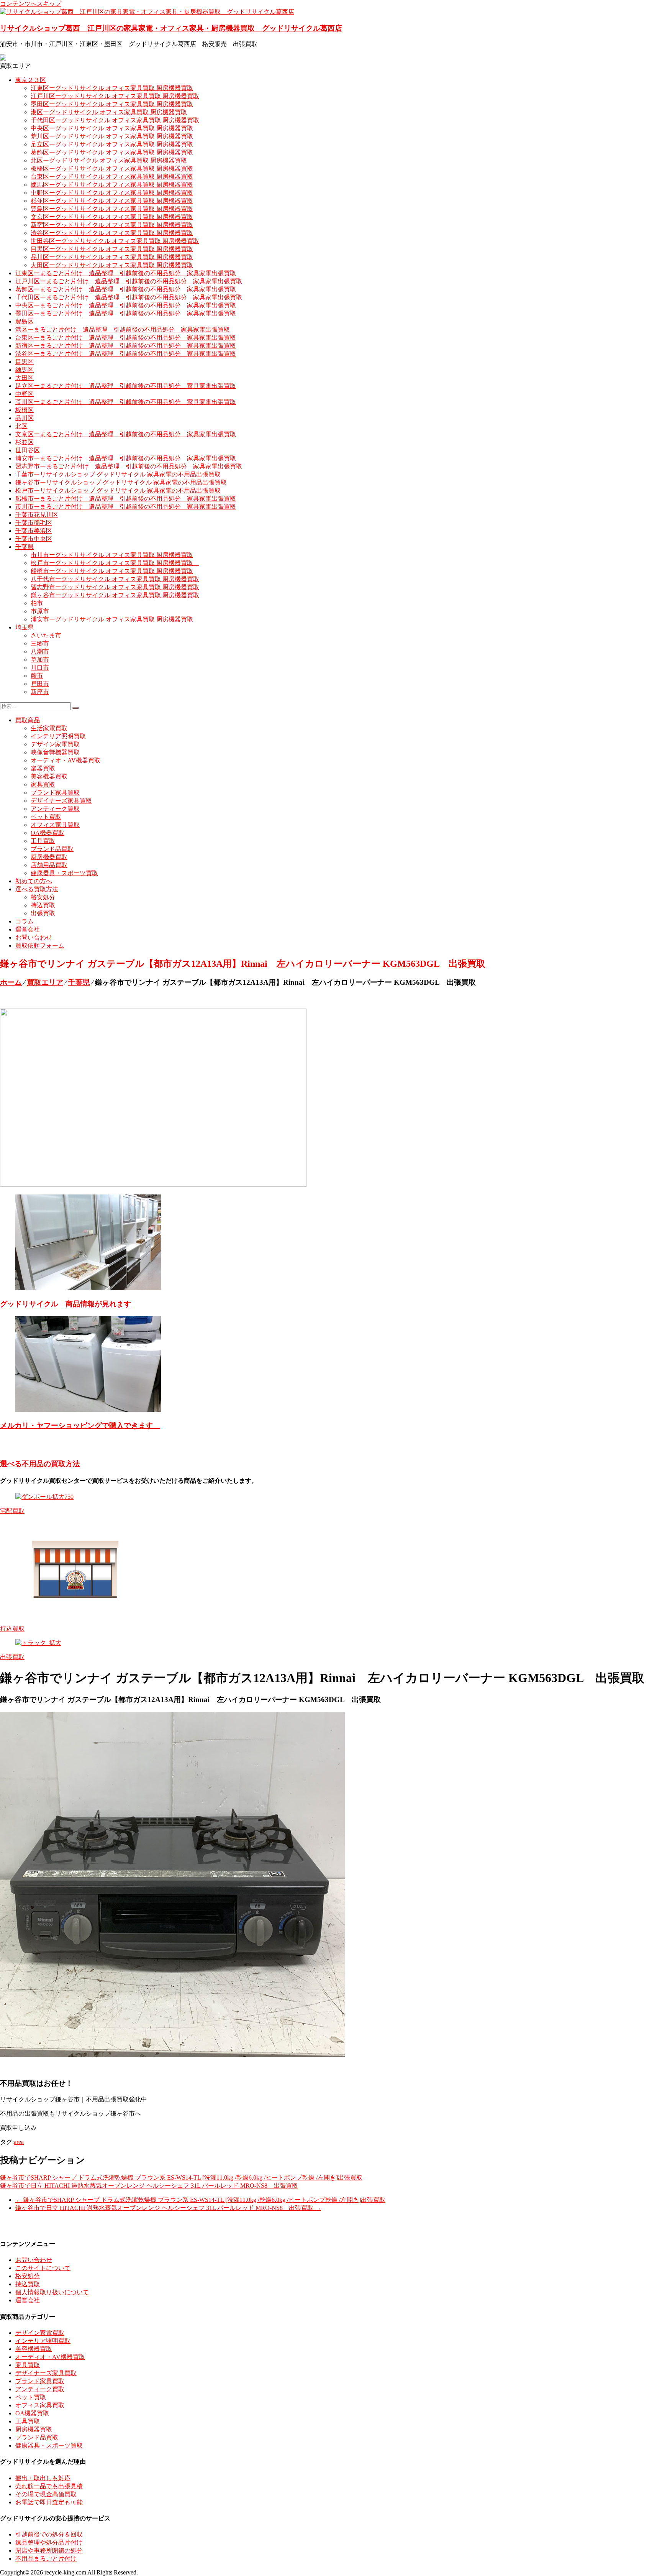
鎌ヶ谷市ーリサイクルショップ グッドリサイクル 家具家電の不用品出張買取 (121, 482)
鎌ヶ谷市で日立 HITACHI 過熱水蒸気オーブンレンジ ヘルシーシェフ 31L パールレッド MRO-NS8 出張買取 (149, 2186)
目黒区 (25, 362)
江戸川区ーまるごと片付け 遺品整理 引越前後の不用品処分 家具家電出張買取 (129, 281)
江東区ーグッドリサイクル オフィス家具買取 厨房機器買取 (112, 88)
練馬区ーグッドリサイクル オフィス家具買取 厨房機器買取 (112, 185)
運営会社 (28, 929)
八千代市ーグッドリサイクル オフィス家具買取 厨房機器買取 (115, 579)
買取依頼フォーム (40, 945)
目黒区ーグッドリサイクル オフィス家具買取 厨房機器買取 (112, 249)
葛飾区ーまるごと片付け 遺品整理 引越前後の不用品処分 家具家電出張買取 (126, 289)
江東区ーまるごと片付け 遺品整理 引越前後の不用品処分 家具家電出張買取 (126, 273)
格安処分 (43, 897)
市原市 (40, 611)
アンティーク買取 (55, 809)
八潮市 (40, 651)
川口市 (40, 668)
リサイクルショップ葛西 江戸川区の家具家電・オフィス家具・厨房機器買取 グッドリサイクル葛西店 (171, 28)
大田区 (25, 378)
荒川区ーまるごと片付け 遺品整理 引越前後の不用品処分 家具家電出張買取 (126, 402)
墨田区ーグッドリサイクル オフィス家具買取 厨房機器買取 (112, 104)
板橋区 (25, 410)
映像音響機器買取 (55, 752)
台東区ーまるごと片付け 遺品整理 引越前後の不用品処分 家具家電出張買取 (126, 338)
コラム (25, 921)
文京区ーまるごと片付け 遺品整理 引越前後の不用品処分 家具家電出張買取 (126, 434)
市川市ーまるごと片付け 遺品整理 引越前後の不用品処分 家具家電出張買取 (126, 507)
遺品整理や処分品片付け (49, 2542)
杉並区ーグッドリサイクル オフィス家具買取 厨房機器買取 (112, 201)
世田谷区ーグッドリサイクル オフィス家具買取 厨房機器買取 (115, 241)
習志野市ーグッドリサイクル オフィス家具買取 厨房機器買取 (115, 587)
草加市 (40, 660)
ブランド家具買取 (55, 793)
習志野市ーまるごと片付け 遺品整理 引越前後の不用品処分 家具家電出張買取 (129, 466)
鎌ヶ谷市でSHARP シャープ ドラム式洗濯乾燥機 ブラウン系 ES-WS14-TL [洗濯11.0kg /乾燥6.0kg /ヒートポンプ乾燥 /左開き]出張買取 (181, 2178)
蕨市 (37, 676)
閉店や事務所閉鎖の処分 (49, 2551)
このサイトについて (43, 2268)
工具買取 (43, 841)
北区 (21, 426)
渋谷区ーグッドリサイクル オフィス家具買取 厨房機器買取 (112, 233)
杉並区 (25, 442)
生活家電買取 (49, 728)
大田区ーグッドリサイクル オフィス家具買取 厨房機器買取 (112, 265)
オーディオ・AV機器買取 (66, 760)
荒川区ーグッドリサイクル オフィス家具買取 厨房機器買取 (112, 136)
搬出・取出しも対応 (43, 2478)
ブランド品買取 (52, 849)
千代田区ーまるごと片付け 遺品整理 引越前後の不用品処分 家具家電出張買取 (129, 297)
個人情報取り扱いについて (52, 2292)
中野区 (25, 394)
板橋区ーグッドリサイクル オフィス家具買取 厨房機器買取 (112, 168)
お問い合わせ (34, 937)
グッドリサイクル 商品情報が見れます (66, 1304)
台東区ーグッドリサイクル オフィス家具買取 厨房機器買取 (112, 177)
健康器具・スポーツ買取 (64, 873)
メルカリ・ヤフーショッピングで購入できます (80, 1425)
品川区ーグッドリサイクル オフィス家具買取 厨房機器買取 (112, 257)
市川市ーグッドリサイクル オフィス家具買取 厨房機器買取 (112, 555)
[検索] (75, 708)
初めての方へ (34, 881)
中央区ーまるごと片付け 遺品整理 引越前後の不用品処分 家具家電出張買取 (126, 305)
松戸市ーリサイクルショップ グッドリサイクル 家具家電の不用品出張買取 (118, 490)
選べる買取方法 (37, 889)
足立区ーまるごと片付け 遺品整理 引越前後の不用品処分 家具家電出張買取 (126, 386)
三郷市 (40, 643)
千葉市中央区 (34, 539)
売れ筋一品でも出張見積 (49, 2486)
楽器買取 (43, 768)
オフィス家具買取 (55, 825)
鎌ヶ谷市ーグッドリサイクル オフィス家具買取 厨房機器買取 (115, 595)
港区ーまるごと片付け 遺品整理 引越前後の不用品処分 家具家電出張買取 (123, 329)
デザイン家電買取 (55, 744)
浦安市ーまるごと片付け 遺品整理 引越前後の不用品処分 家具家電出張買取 (126, 458)
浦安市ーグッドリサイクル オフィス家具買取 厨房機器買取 (112, 619)
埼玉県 (25, 627)
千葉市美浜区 (34, 531)
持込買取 (43, 905)
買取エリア (45, 982)
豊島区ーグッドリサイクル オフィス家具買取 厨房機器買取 (112, 209)
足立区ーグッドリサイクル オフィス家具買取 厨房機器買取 (112, 144)
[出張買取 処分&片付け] (153, 1185)
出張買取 (43, 913)
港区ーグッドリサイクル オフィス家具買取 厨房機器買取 (109, 112)
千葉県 (25, 547)
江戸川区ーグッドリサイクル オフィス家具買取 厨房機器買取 (115, 96)
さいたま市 (46, 635)
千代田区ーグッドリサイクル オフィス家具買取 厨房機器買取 (115, 120)
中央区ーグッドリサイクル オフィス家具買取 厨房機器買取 (112, 128)
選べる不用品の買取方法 (40, 1464)
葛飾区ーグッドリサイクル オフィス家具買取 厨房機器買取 (112, 152)
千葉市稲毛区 (34, 523)
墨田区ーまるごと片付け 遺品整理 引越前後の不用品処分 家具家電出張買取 (126, 313)
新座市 (40, 692)
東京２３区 (31, 80)
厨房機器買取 (49, 857)
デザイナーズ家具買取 (61, 801)
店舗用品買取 (49, 865)
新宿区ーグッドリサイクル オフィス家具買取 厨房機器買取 (112, 225)
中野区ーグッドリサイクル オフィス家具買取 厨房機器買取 (112, 193)
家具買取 (43, 784)
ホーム (11, 982)
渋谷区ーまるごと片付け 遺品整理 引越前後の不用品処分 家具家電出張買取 (126, 354)
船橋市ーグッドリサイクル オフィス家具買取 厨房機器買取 (112, 571)
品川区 (25, 418)
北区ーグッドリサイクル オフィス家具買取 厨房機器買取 (109, 160)
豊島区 (25, 321)
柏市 (37, 603)
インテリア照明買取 (58, 736)
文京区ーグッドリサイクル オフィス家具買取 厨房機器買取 (112, 217)
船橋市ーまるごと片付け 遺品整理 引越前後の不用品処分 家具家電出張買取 (126, 499)
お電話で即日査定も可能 (49, 2502)
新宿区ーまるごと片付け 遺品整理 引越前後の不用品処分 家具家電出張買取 (126, 346)
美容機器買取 (49, 776)
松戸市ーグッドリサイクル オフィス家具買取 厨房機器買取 (115, 563)
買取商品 (28, 720)
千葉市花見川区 (37, 515)
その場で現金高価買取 (46, 2494)
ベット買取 (46, 817)
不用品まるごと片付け (46, 2559)
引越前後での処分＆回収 (49, 2534)
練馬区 (25, 370)
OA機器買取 (48, 833)
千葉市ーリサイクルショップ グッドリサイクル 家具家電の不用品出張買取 (118, 474)
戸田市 (40, 684)
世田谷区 (28, 450)
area (19, 2142)
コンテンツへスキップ (31, 4)
